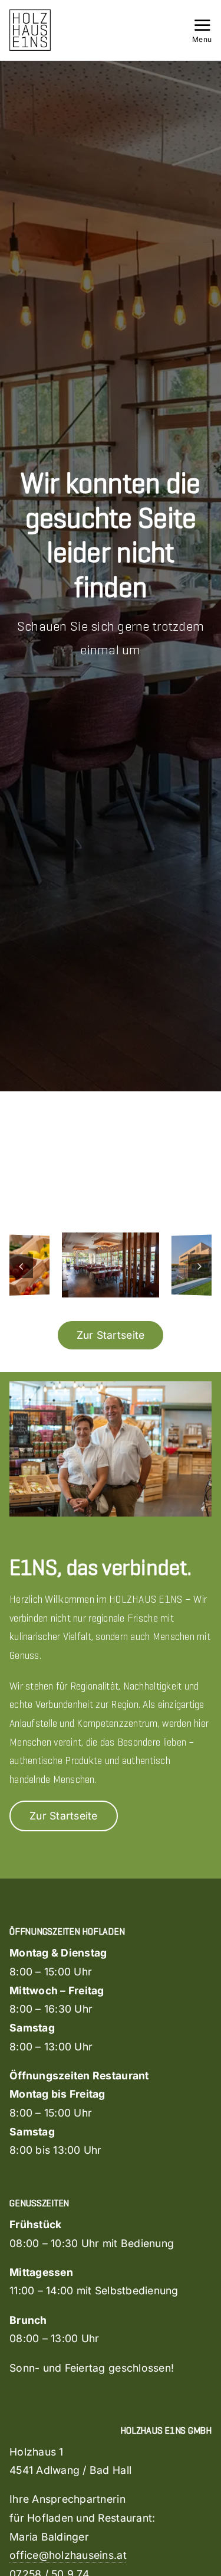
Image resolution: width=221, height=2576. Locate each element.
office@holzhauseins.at (68, 2555)
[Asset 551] (30, 14)
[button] (21, 1266)
